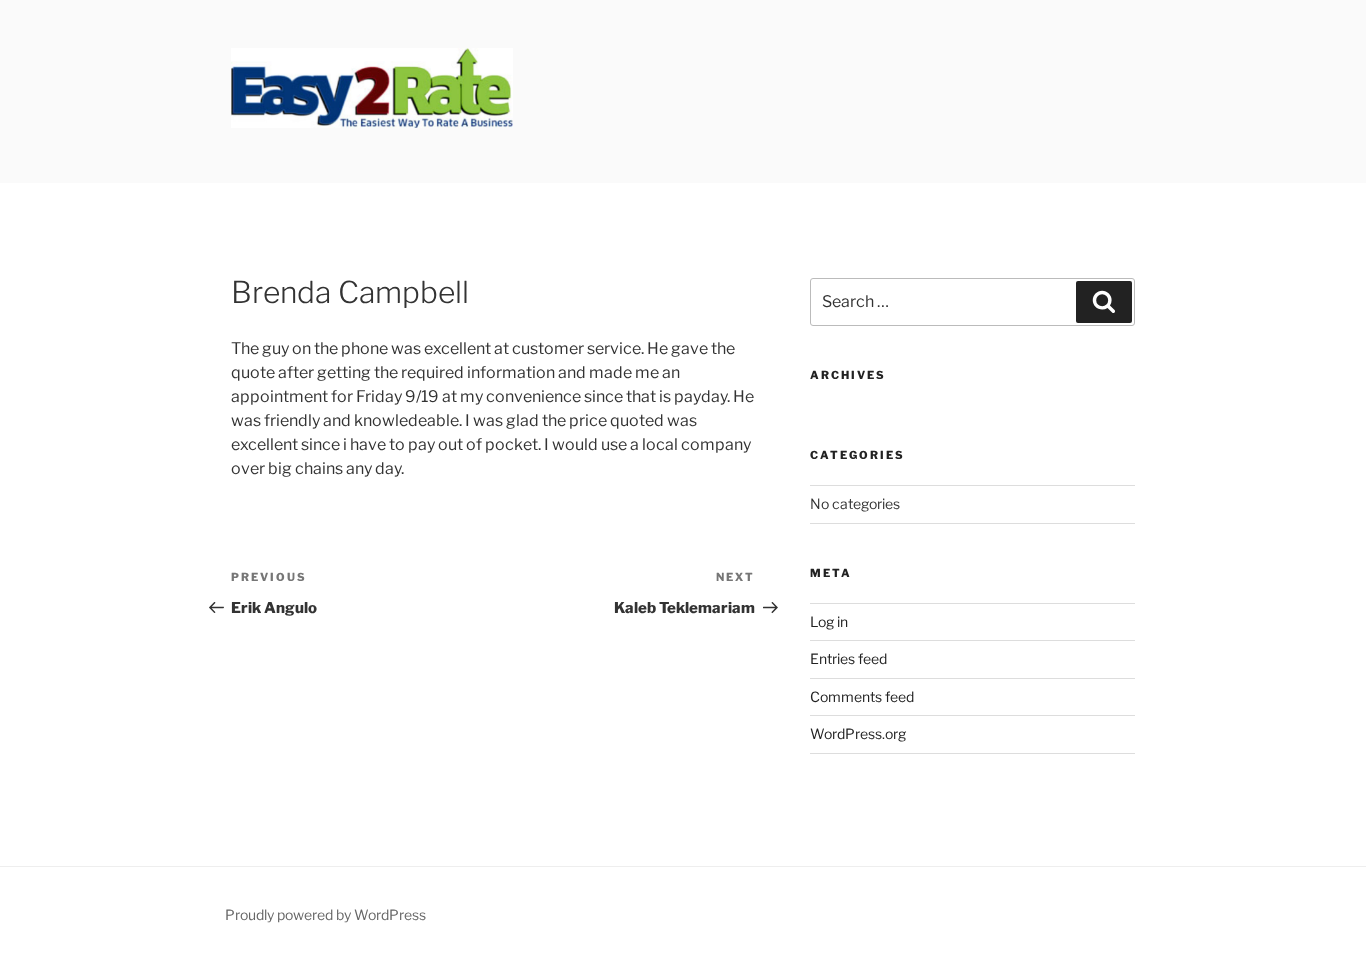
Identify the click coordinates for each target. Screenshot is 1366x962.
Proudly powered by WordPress (325, 914)
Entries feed (848, 658)
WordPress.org (858, 733)
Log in (829, 621)
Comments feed (862, 696)
